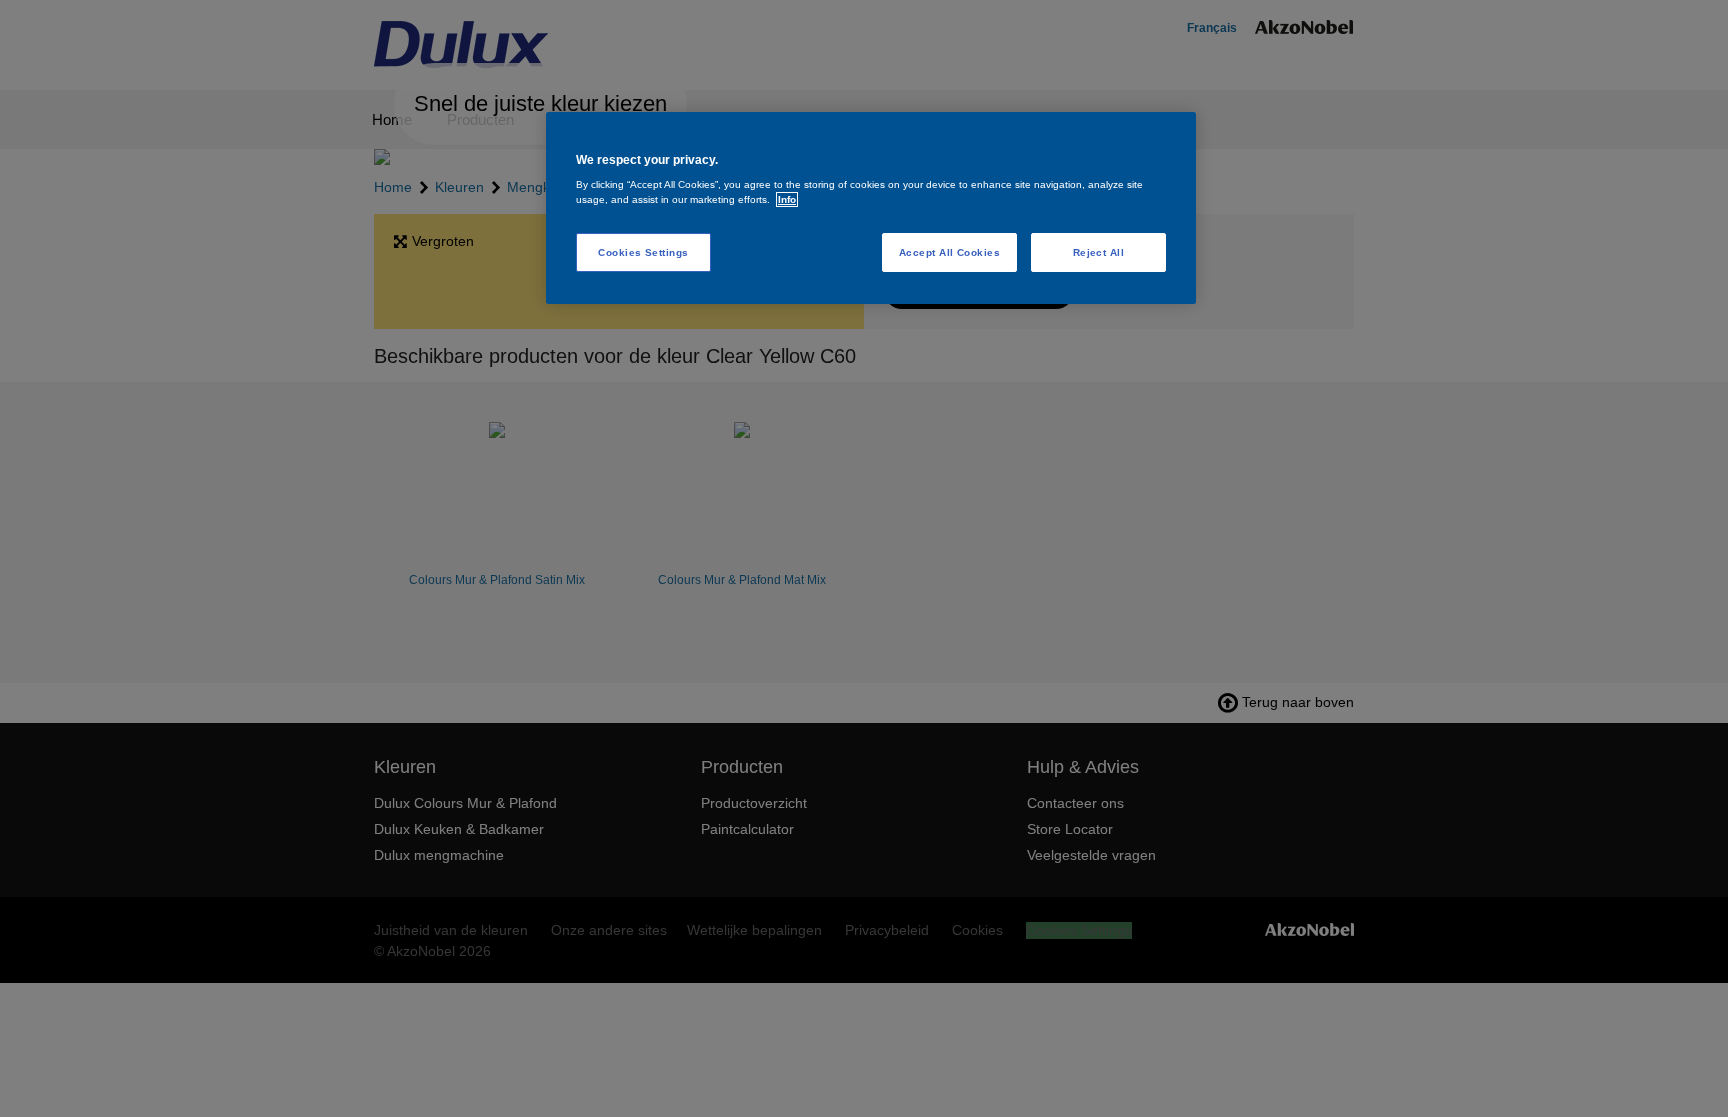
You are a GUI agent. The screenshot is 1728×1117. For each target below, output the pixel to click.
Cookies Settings (643, 252)
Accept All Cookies (950, 252)
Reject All (1099, 252)
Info (787, 199)
